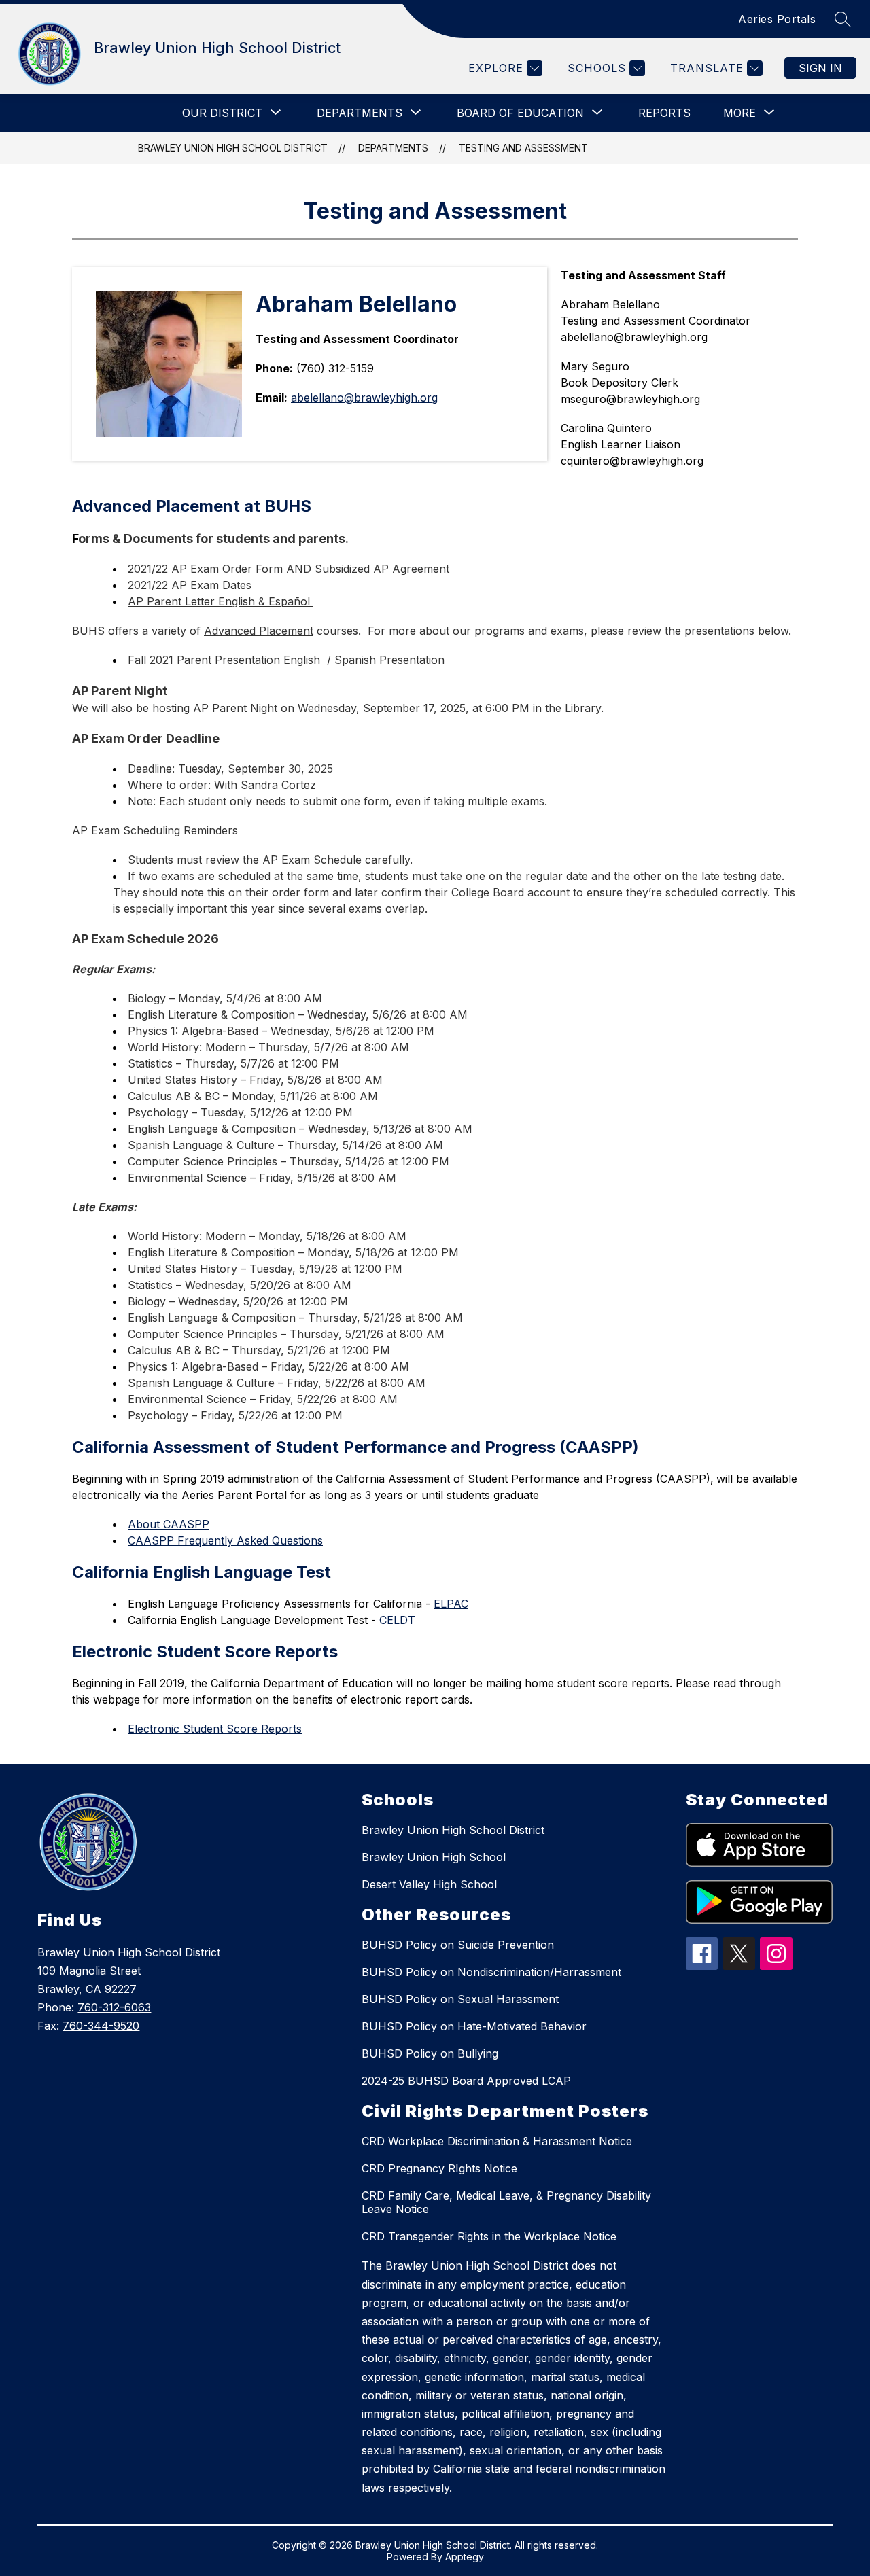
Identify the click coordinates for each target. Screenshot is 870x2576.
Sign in (820, 68)
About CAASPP (169, 1524)
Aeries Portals (777, 19)
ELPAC (451, 1604)
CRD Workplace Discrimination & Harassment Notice (497, 2141)
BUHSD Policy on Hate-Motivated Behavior (474, 2026)
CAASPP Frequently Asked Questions (225, 1540)
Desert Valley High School (429, 1884)
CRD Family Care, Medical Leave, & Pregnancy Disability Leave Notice (506, 2202)
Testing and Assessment (523, 148)
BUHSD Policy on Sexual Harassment (460, 1999)
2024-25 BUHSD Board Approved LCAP (466, 2081)
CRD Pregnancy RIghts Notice (439, 2168)
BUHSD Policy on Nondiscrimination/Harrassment (491, 1972)
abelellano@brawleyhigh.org (364, 398)
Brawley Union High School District (233, 148)
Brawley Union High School (434, 1857)
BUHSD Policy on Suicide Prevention (458, 1945)
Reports (664, 113)
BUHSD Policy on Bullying (430, 2053)
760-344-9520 (101, 2026)
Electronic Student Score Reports (215, 1729)
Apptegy (465, 2557)
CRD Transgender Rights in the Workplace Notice (489, 2236)
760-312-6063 (114, 2007)
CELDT (397, 1620)
